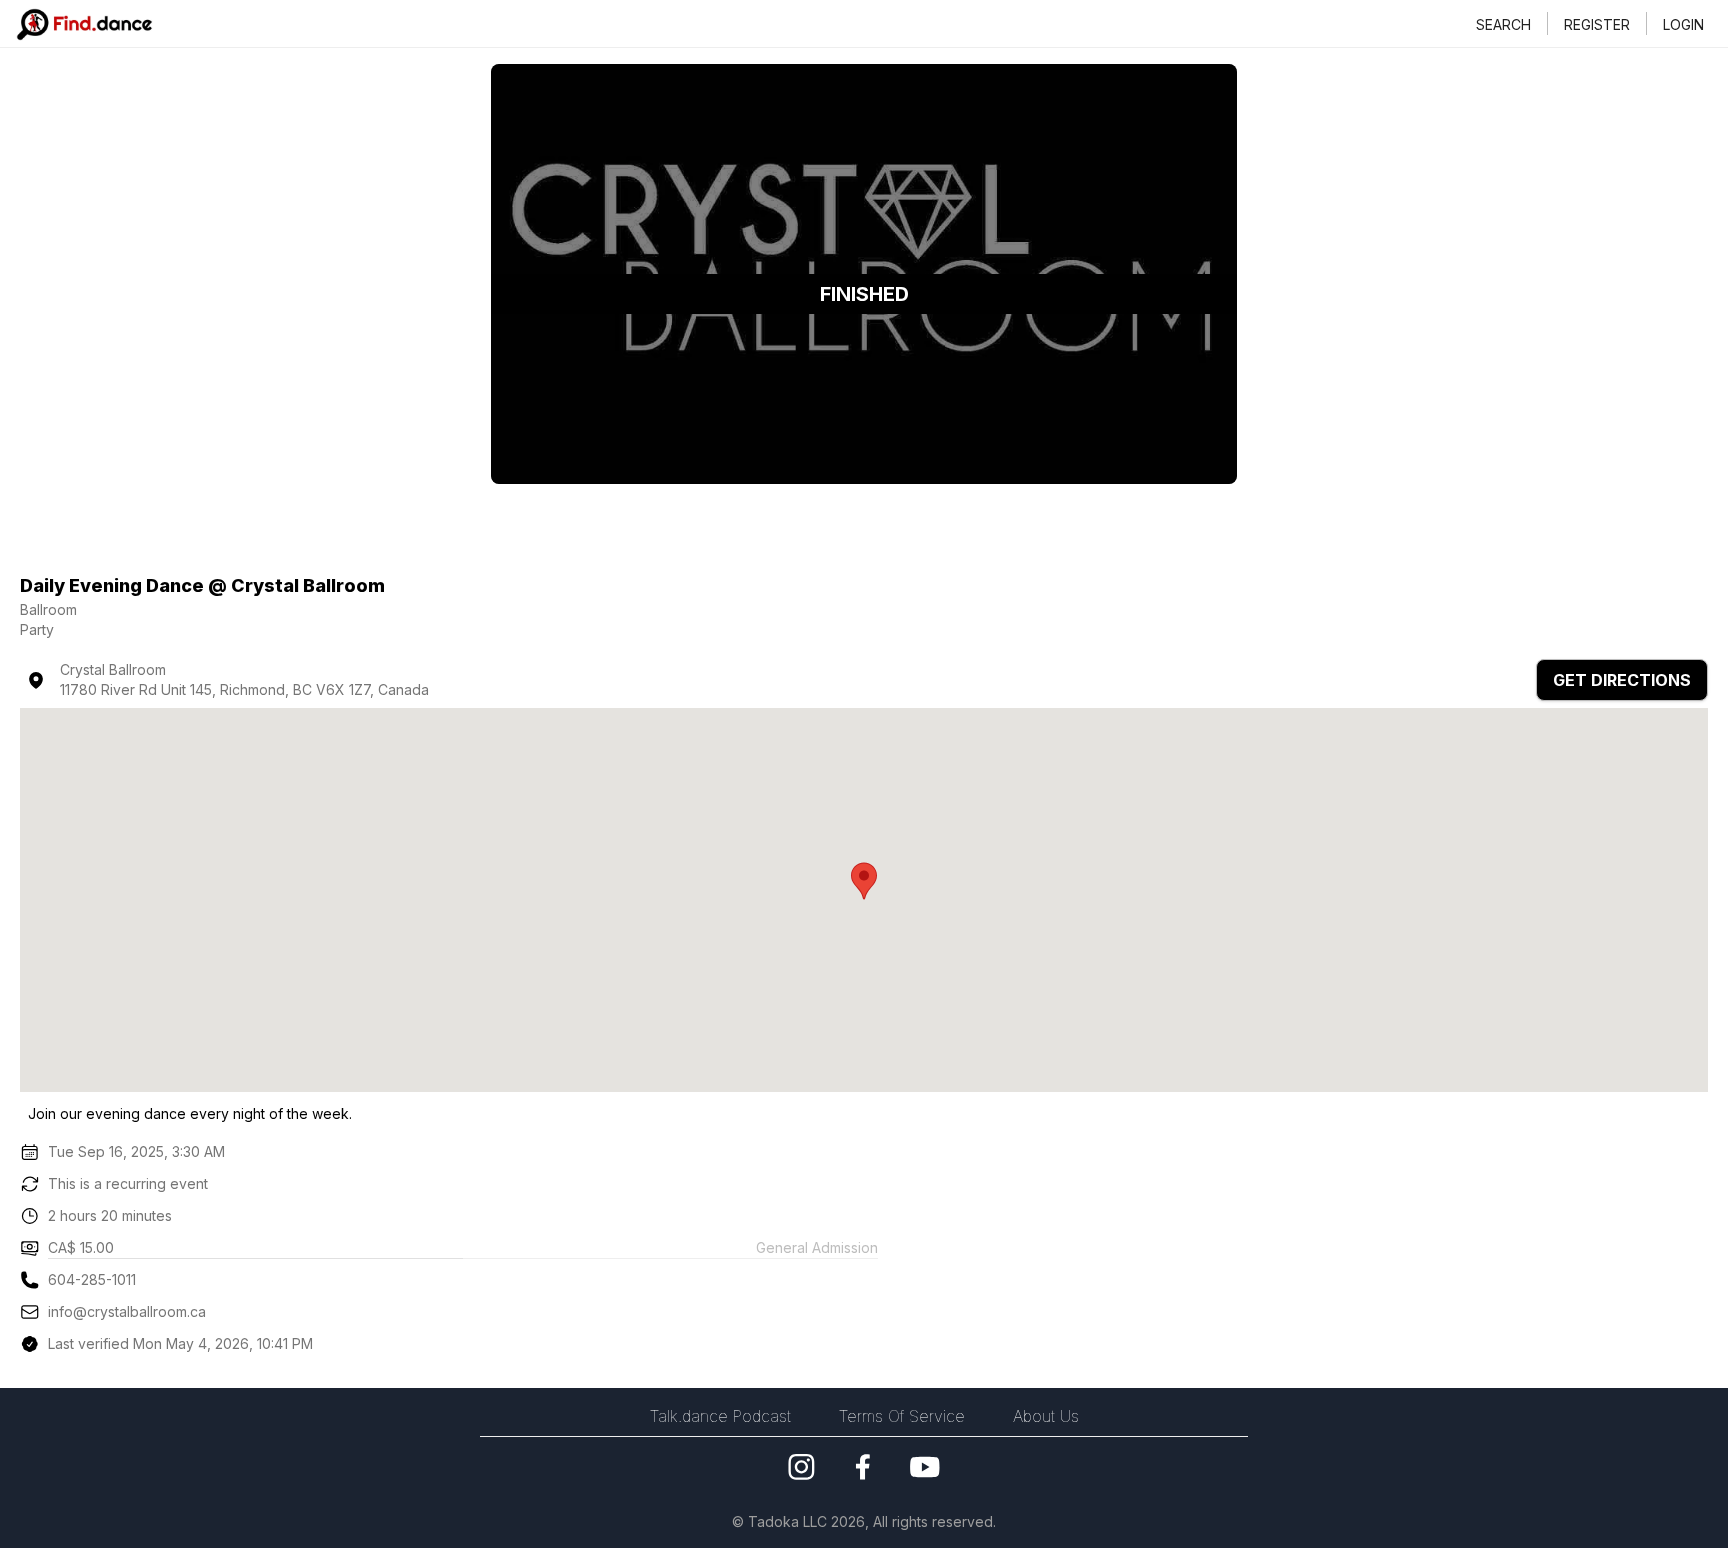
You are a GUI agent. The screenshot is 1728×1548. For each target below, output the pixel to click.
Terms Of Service (902, 1416)
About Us (1046, 1416)
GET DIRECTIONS (1622, 680)
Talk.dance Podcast (720, 1416)
